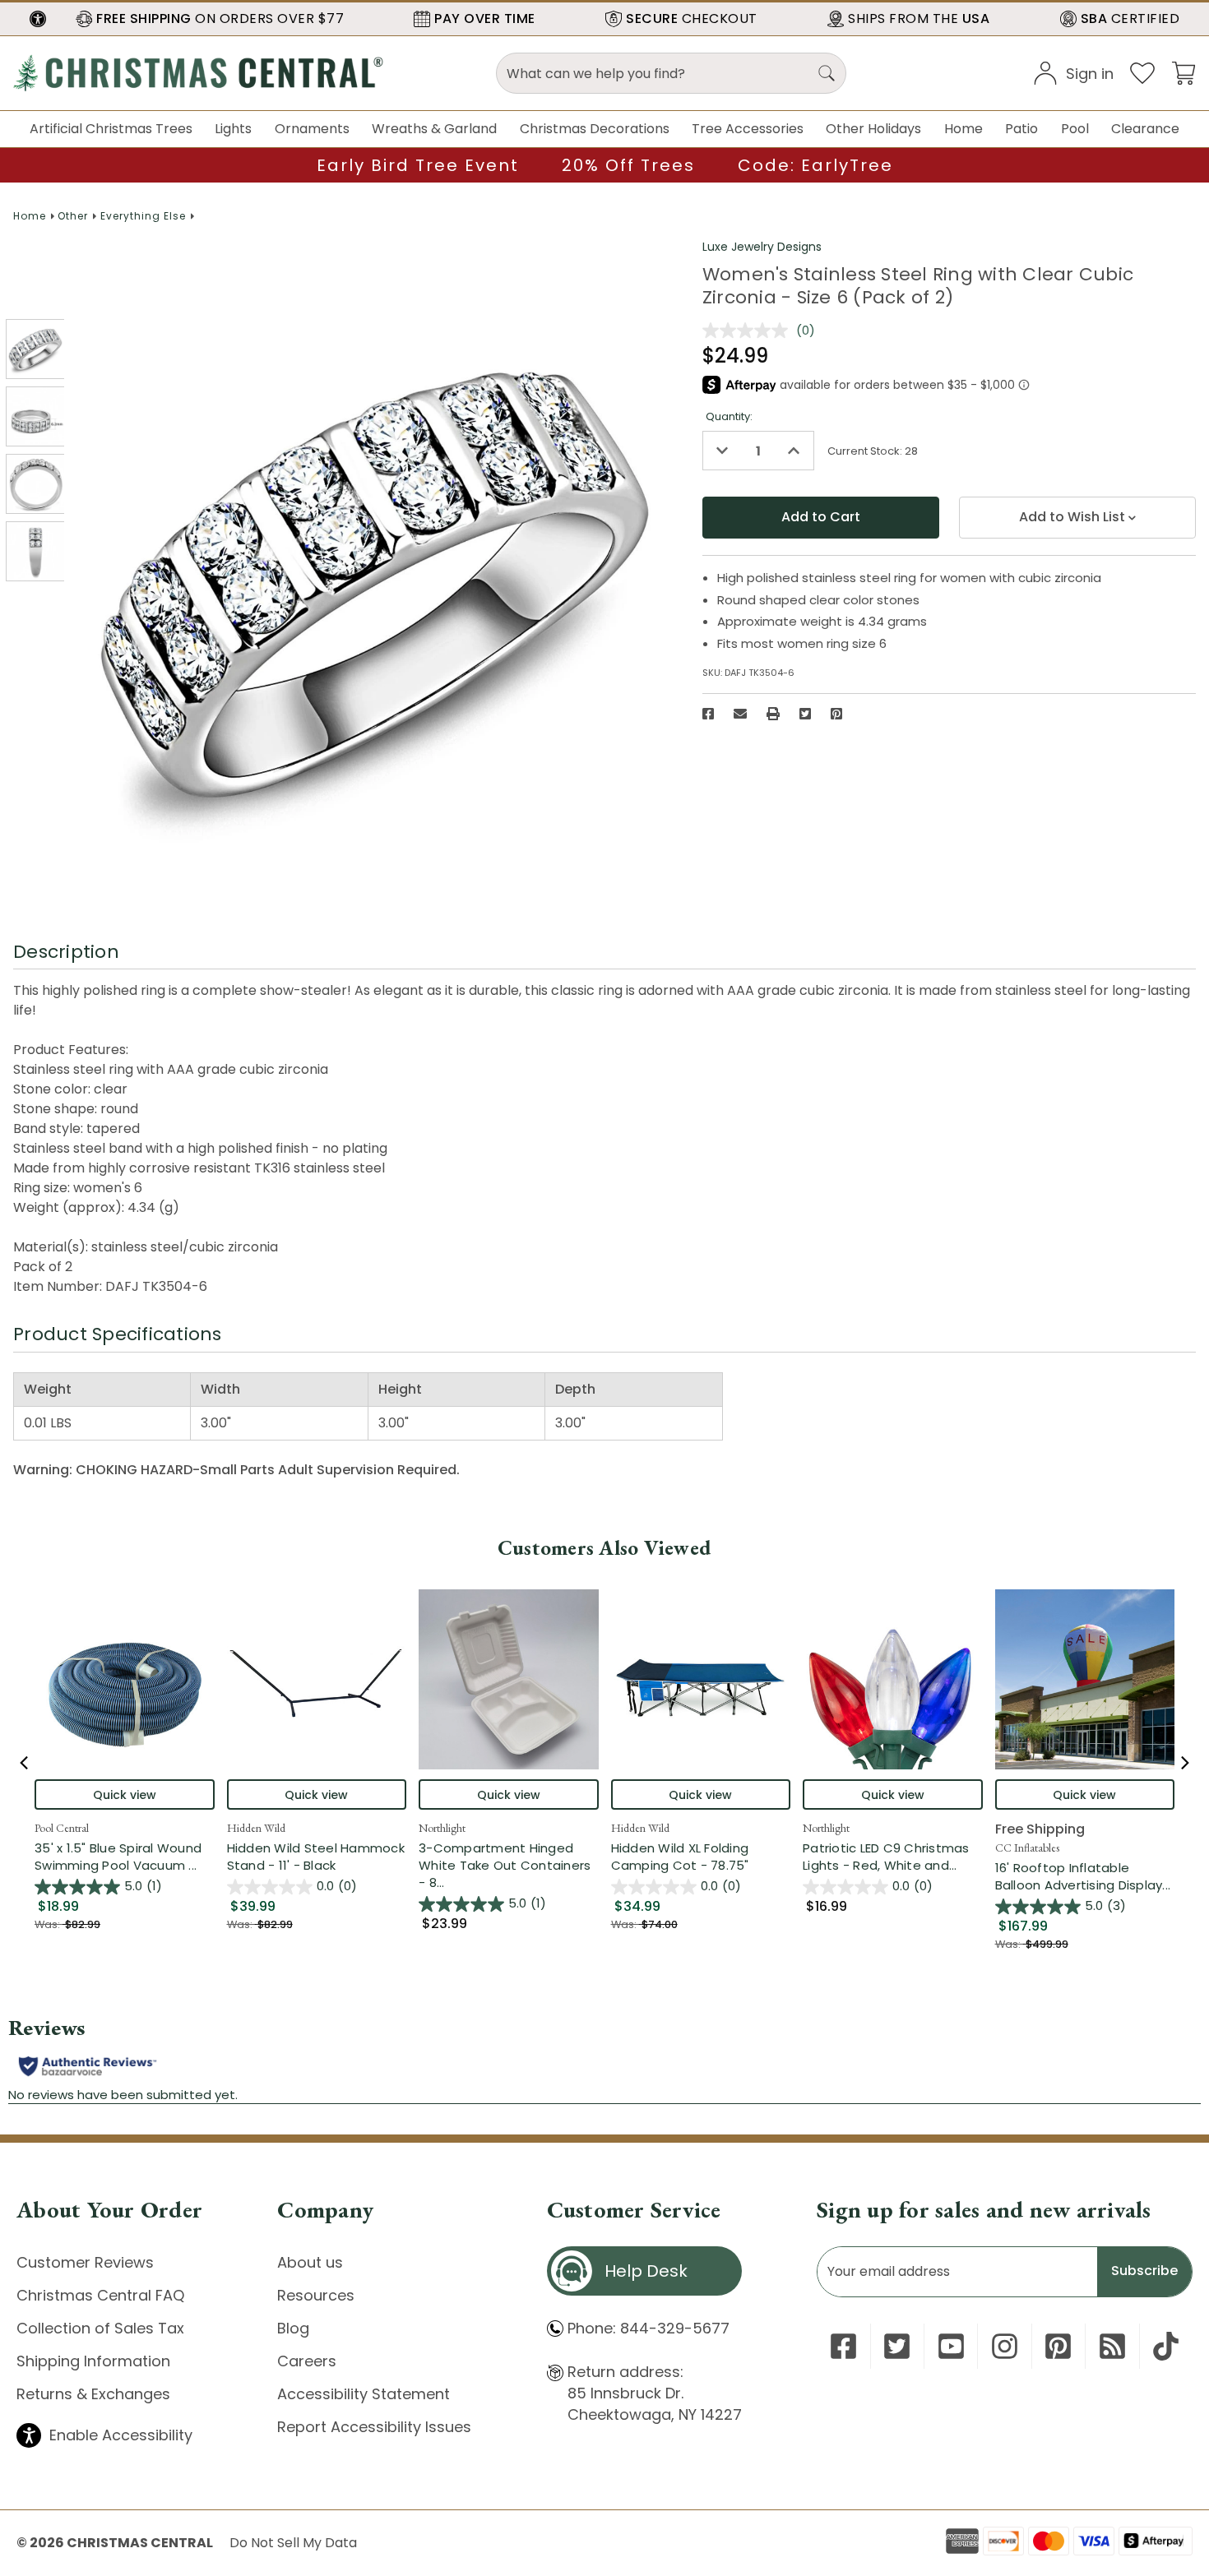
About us (310, 2262)
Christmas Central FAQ (100, 2295)
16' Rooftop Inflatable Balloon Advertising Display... (1085, 1876)
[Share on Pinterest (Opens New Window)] (836, 714)
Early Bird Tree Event (418, 165)
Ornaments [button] (312, 129)
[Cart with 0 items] (1184, 72)
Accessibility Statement (364, 2394)
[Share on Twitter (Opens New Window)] (805, 714)
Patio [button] (1021, 129)
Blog (293, 2328)
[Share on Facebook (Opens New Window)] (708, 714)
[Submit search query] (827, 73)
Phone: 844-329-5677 (649, 2328)
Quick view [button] (125, 1795)
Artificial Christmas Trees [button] (111, 129)
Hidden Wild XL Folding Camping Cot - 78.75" (680, 1857)
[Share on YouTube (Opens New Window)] (951, 2346)
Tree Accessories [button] (748, 129)
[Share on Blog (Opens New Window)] (1112, 2346)
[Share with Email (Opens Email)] (740, 714)
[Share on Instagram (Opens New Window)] (1005, 2346)
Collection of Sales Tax (100, 2328)
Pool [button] (1075, 129)
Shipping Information (93, 2361)
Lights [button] (233, 129)
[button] (38, 19)
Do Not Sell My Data (293, 2543)
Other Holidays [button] (873, 129)
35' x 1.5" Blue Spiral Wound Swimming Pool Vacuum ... (125, 1857)
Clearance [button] (1145, 129)
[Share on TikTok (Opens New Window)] (1166, 2346)
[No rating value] (749, 331)
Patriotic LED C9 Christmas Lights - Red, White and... (893, 1857)
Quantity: (729, 416)
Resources (316, 2295)
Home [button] (963, 129)
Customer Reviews (85, 2262)
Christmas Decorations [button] (595, 129)
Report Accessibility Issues (374, 2427)
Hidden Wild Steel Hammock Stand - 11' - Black (316, 1857)
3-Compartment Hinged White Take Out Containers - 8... (509, 1865)
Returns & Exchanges (93, 2394)
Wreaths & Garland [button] (434, 129)
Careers (307, 2361)
